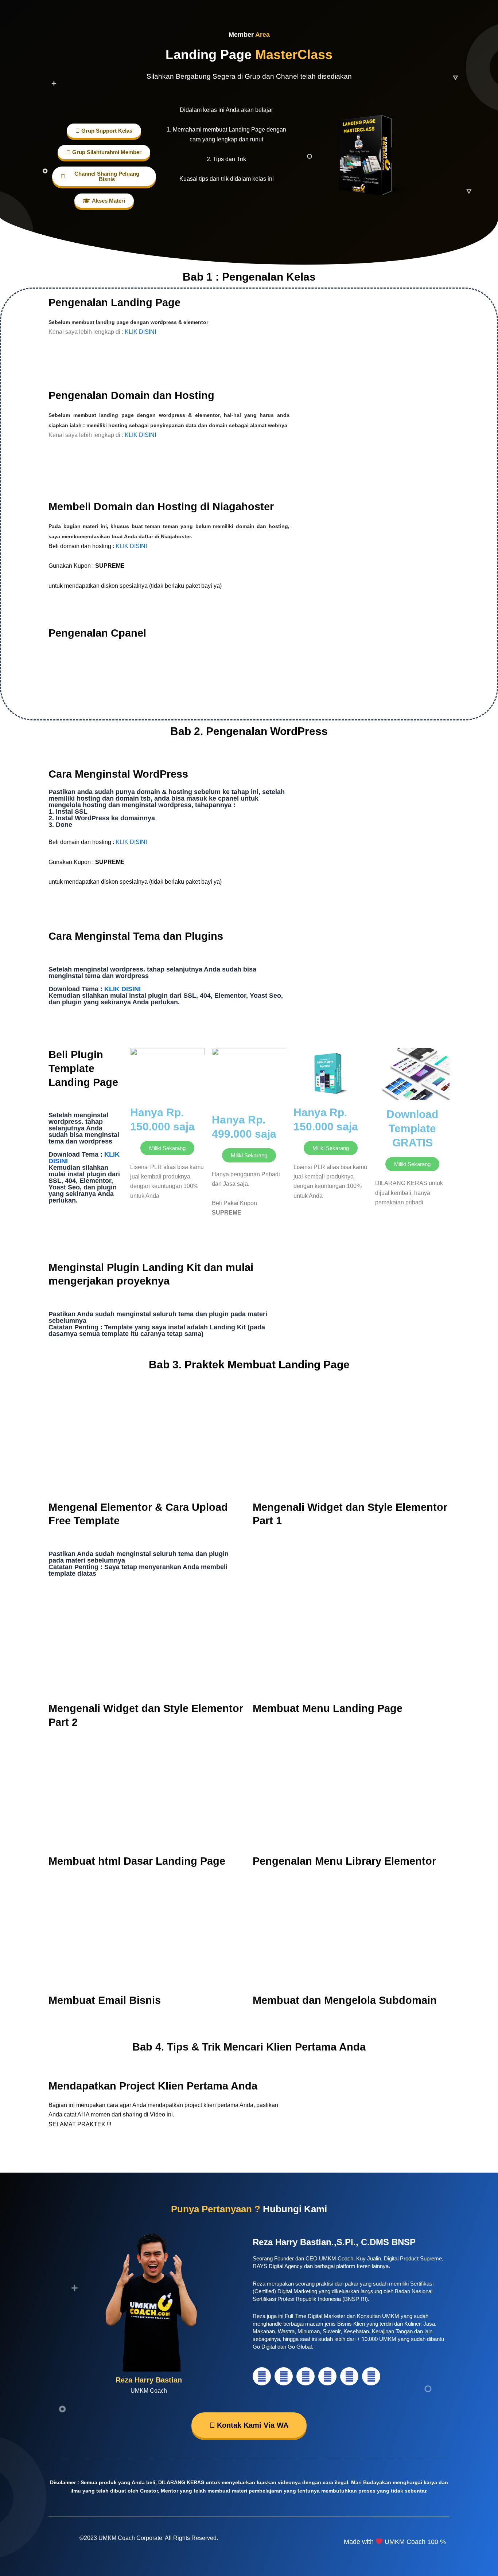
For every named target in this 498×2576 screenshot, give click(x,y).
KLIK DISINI (140, 332)
